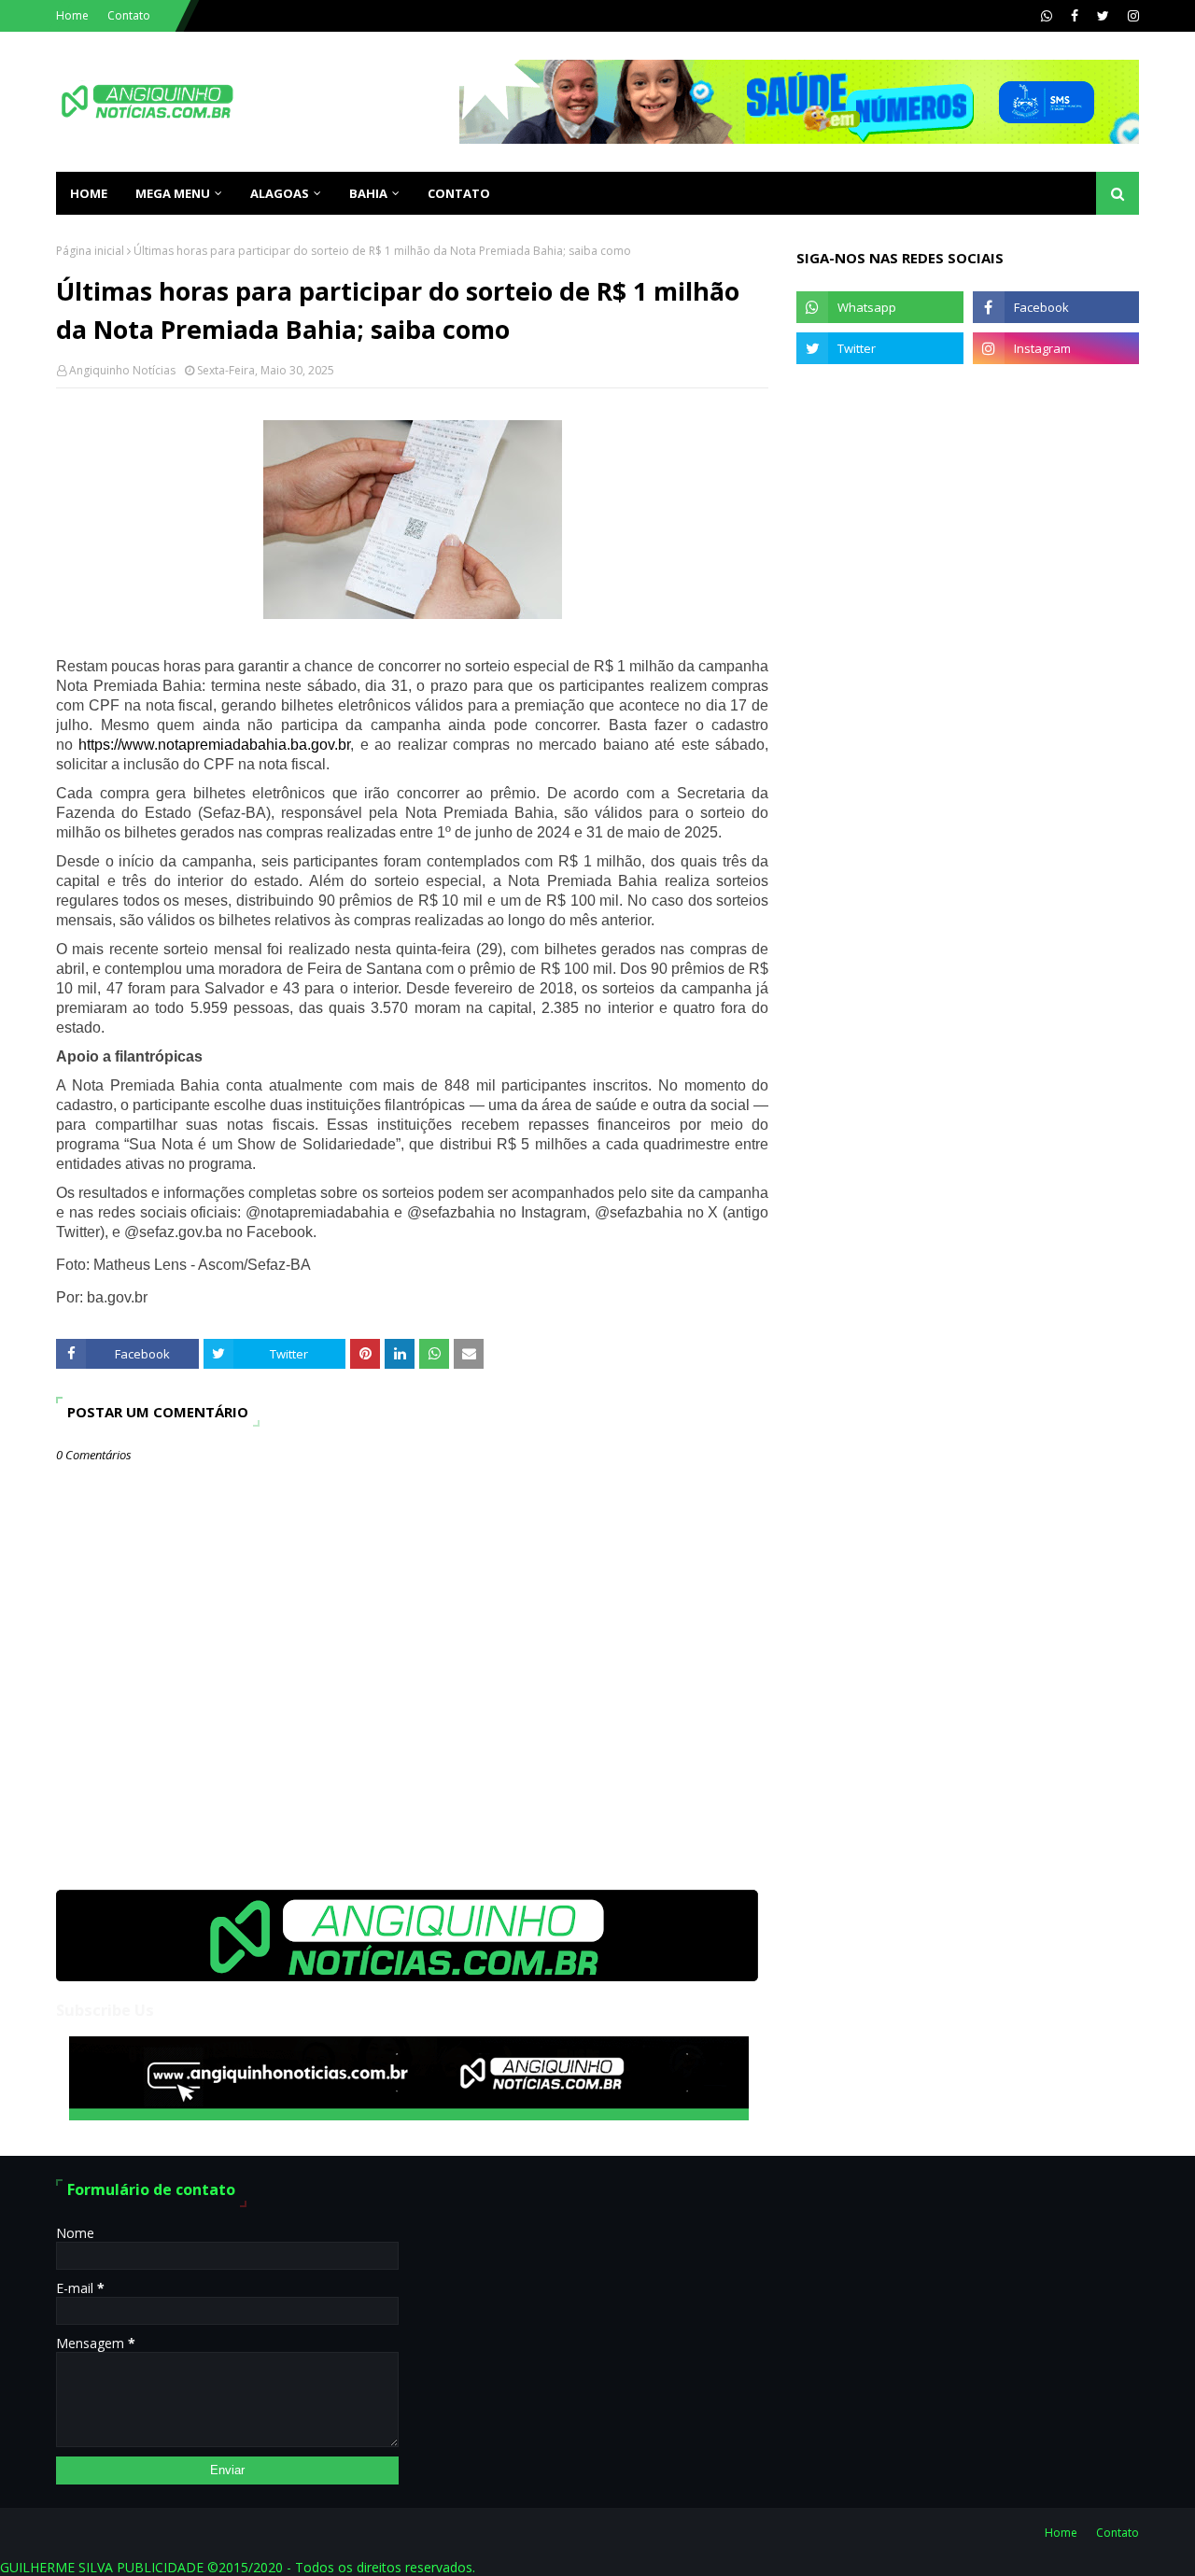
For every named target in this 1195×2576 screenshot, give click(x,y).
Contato (129, 15)
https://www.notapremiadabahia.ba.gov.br (214, 745)
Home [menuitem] (89, 193)
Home (72, 15)
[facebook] (1075, 16)
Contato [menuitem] (459, 193)
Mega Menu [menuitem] (173, 193)
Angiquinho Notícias (122, 370)
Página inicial (90, 251)
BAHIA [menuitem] (368, 193)
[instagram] (1131, 16)
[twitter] (1103, 16)
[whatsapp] (1047, 16)
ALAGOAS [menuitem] (280, 193)
